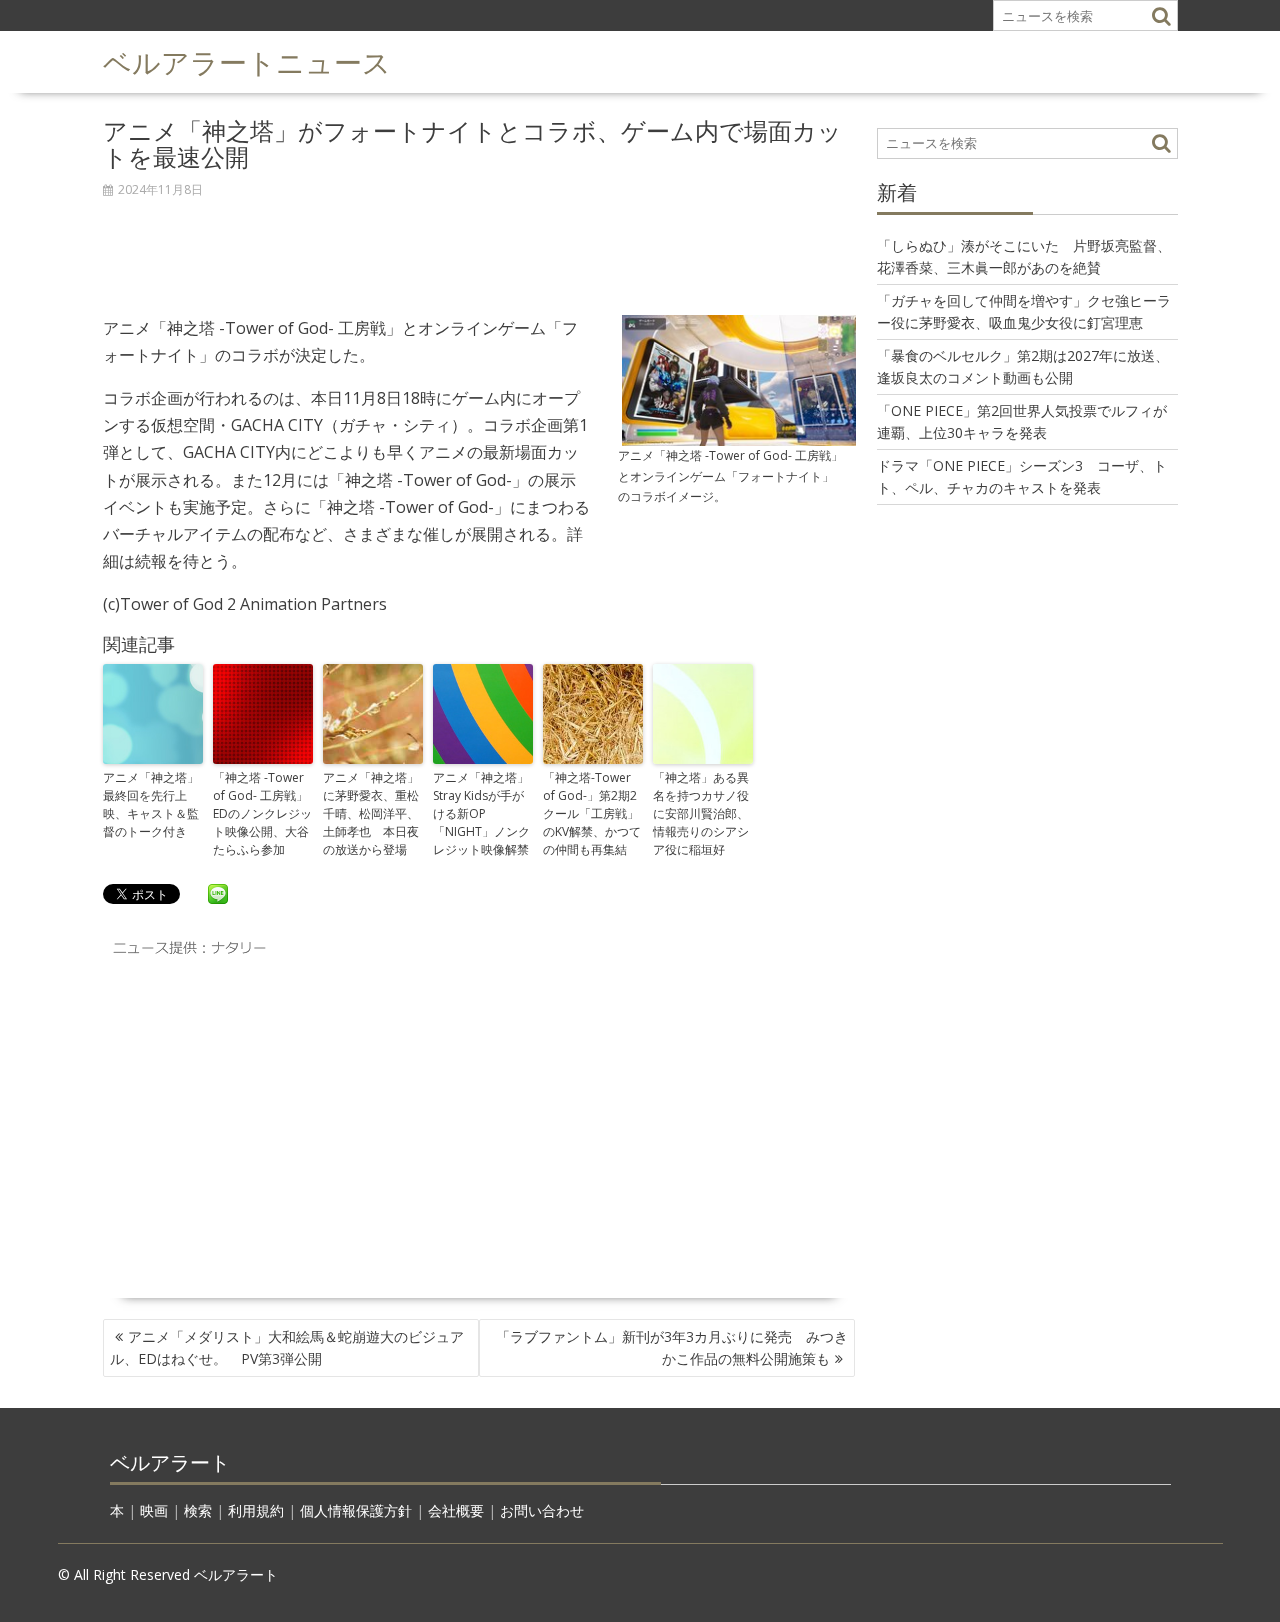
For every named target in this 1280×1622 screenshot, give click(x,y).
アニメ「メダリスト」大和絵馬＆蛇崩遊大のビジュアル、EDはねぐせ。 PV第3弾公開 (287, 1347)
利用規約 (256, 1510)
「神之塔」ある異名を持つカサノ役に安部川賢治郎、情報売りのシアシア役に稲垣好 (701, 813)
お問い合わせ (542, 1510)
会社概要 (456, 1510)
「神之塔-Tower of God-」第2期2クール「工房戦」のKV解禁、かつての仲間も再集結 (592, 813)
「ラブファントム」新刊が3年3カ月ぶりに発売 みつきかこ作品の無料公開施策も (672, 1347)
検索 (198, 1510)
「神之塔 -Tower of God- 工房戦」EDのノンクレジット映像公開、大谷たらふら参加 (262, 813)
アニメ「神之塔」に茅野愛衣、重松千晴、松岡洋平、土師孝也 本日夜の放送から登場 (371, 813)
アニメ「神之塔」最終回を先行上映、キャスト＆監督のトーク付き (151, 804)
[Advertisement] (479, 246)
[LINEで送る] (218, 893)
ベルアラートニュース (247, 60)
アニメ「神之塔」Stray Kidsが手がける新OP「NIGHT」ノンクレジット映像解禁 (481, 813)
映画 (154, 1510)
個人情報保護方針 (356, 1510)
